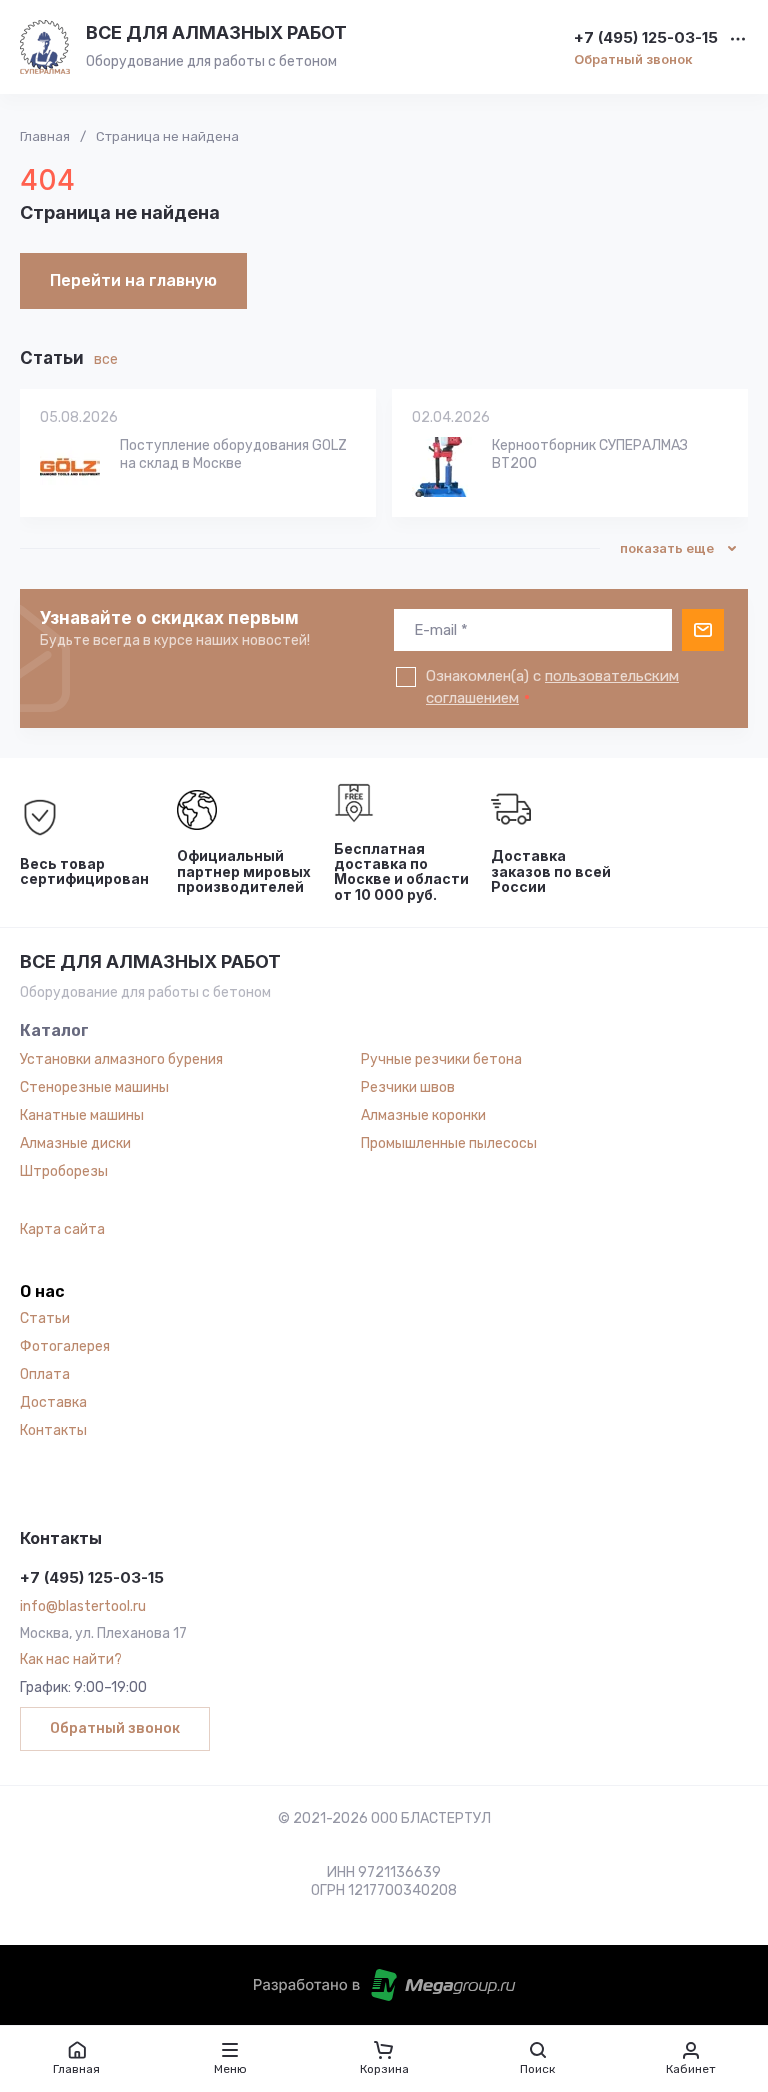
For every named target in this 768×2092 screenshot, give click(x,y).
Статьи (45, 1318)
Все (106, 359)
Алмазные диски (75, 1143)
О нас (42, 1292)
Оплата (45, 1374)
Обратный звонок (633, 59)
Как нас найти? (71, 1659)
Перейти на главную (133, 280)
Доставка (53, 1402)
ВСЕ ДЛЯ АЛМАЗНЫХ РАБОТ (216, 32)
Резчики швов (408, 1087)
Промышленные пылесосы (449, 1143)
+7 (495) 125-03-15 (646, 38)
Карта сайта (62, 1229)
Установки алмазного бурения (121, 1059)
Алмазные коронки (423, 1115)
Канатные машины (82, 1115)
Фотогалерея (65, 1346)
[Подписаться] (703, 630)
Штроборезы (64, 1171)
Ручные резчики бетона (441, 1059)
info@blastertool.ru (83, 1606)
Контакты (53, 1430)
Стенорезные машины (94, 1087)
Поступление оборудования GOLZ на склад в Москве (233, 454)
